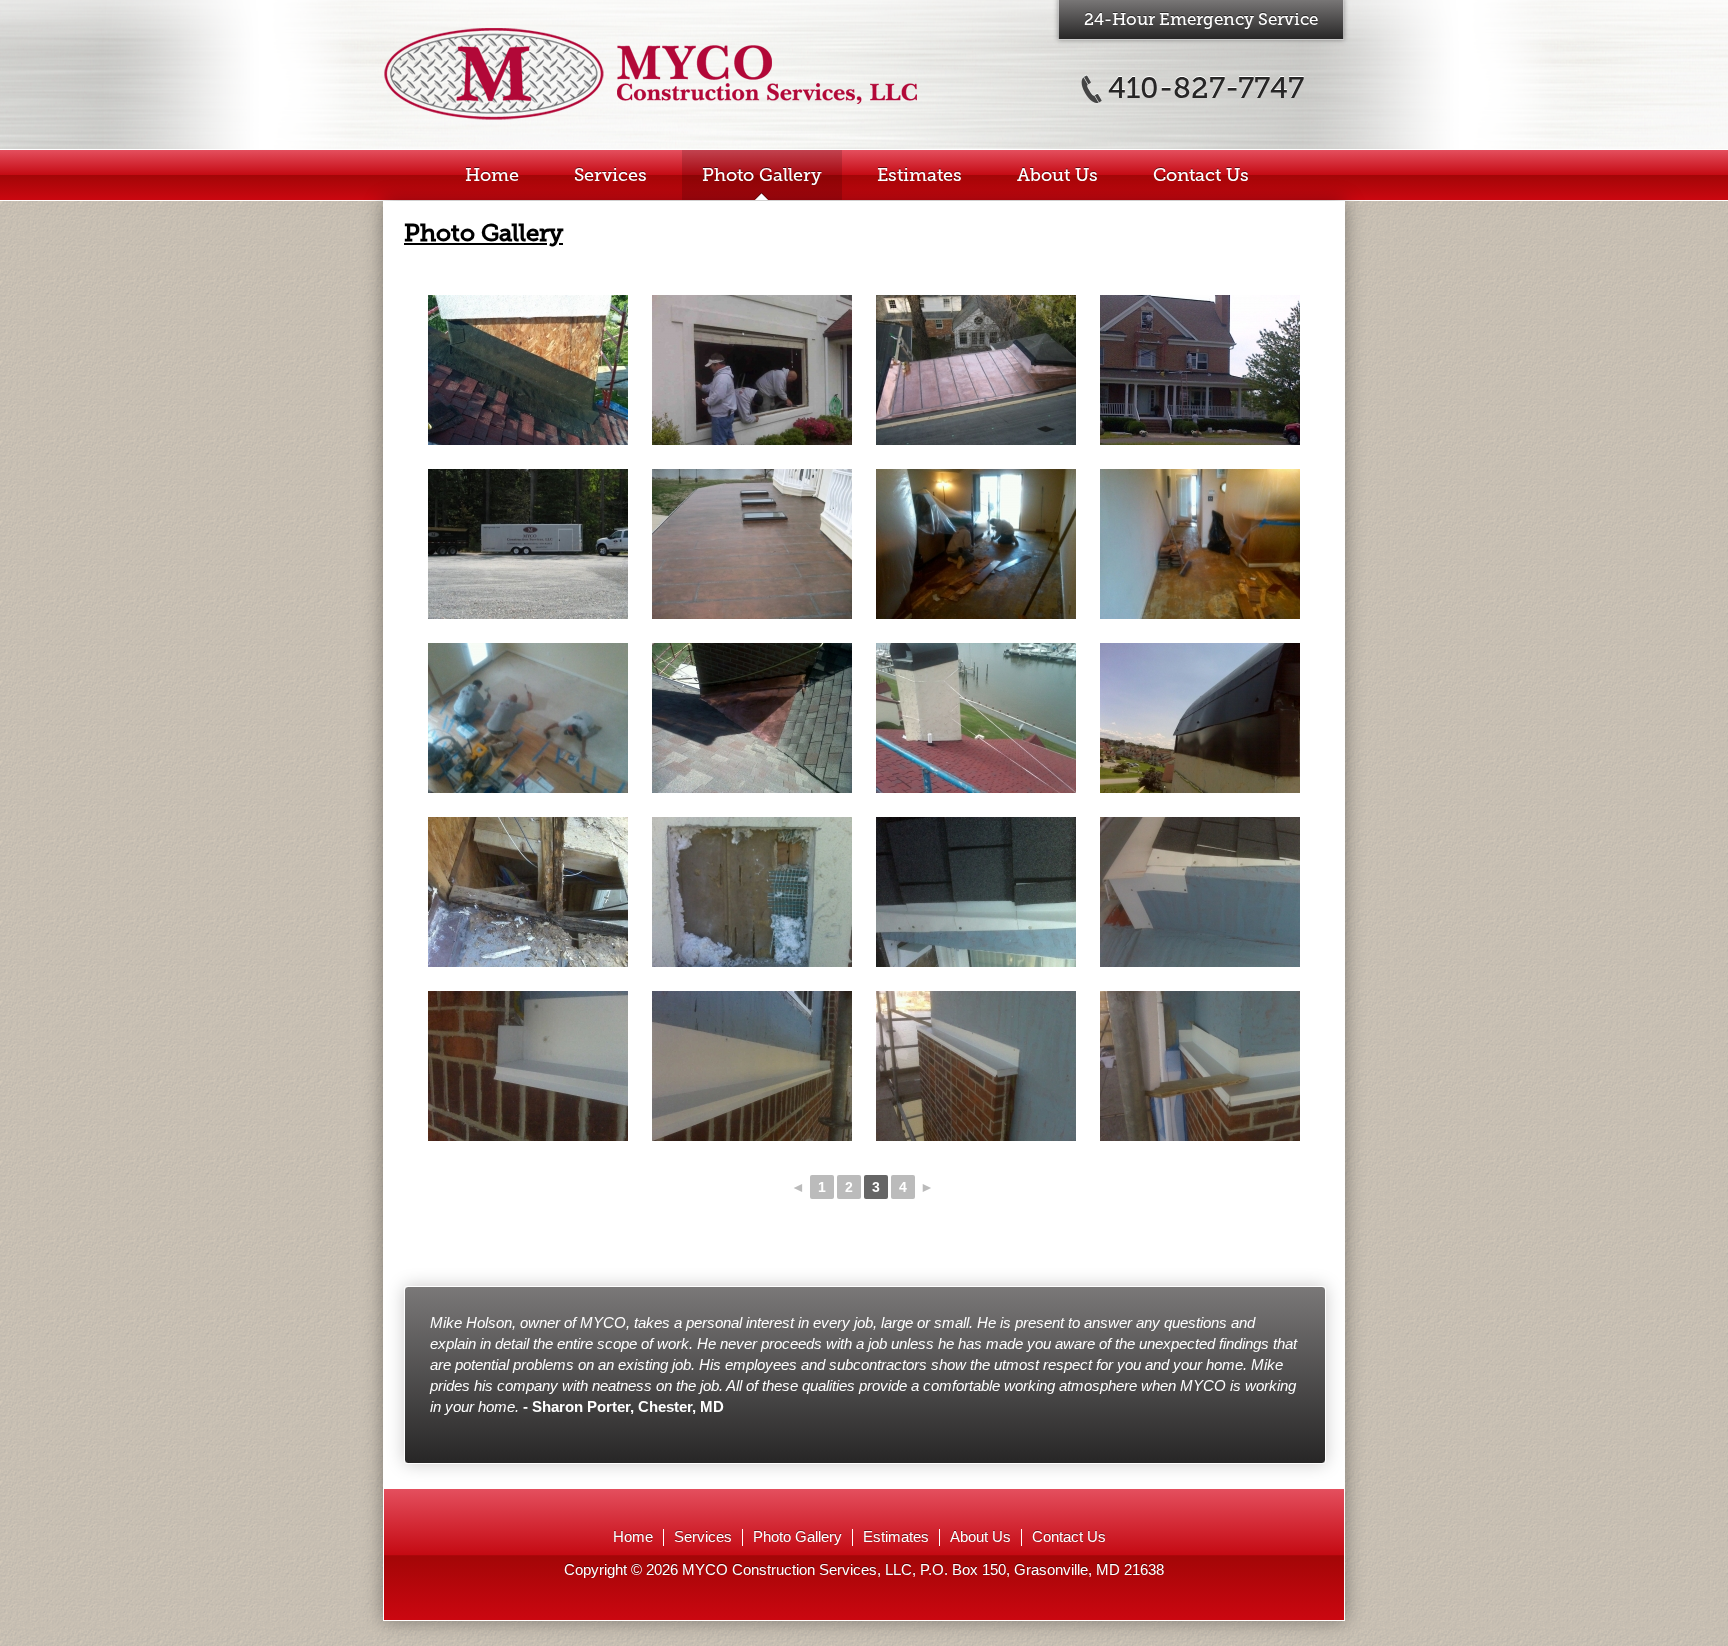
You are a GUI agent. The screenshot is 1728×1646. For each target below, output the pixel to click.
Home (492, 175)
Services (610, 175)
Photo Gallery (762, 175)
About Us (1057, 175)
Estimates (919, 175)
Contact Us (1201, 175)
